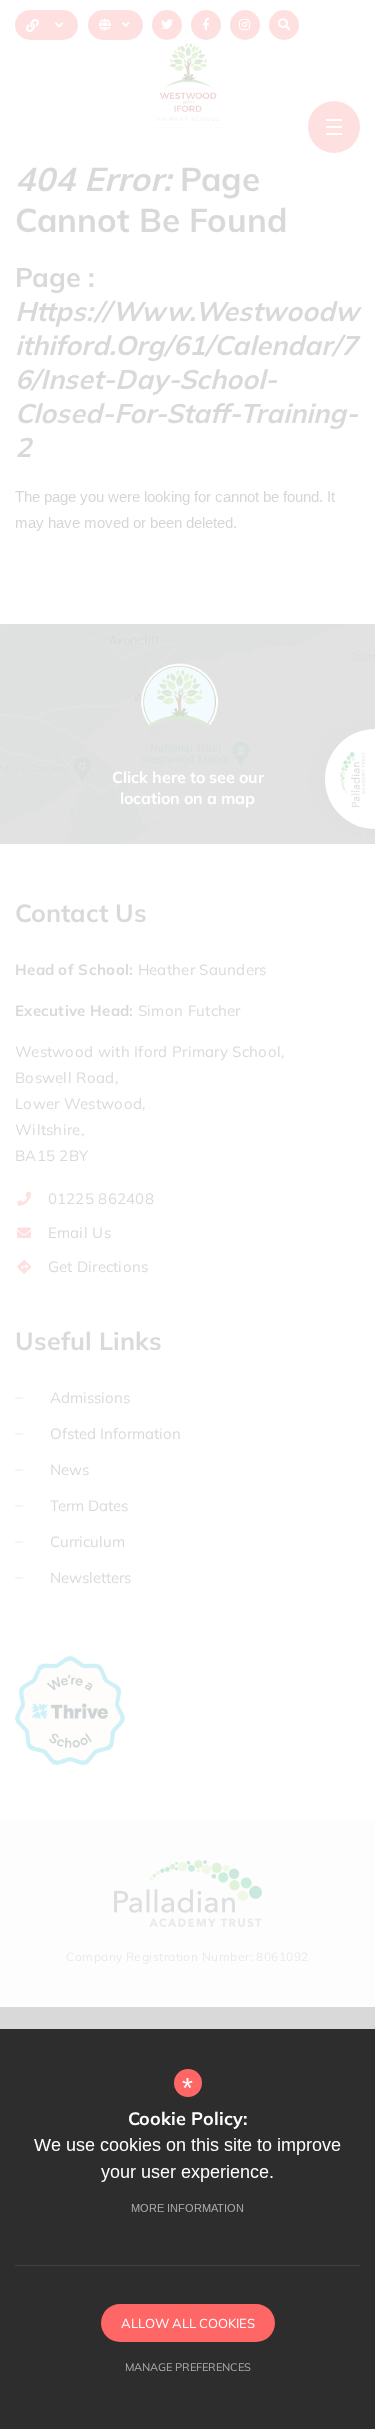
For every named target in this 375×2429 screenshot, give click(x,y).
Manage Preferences (188, 2367)
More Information (187, 2208)
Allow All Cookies (188, 2323)
